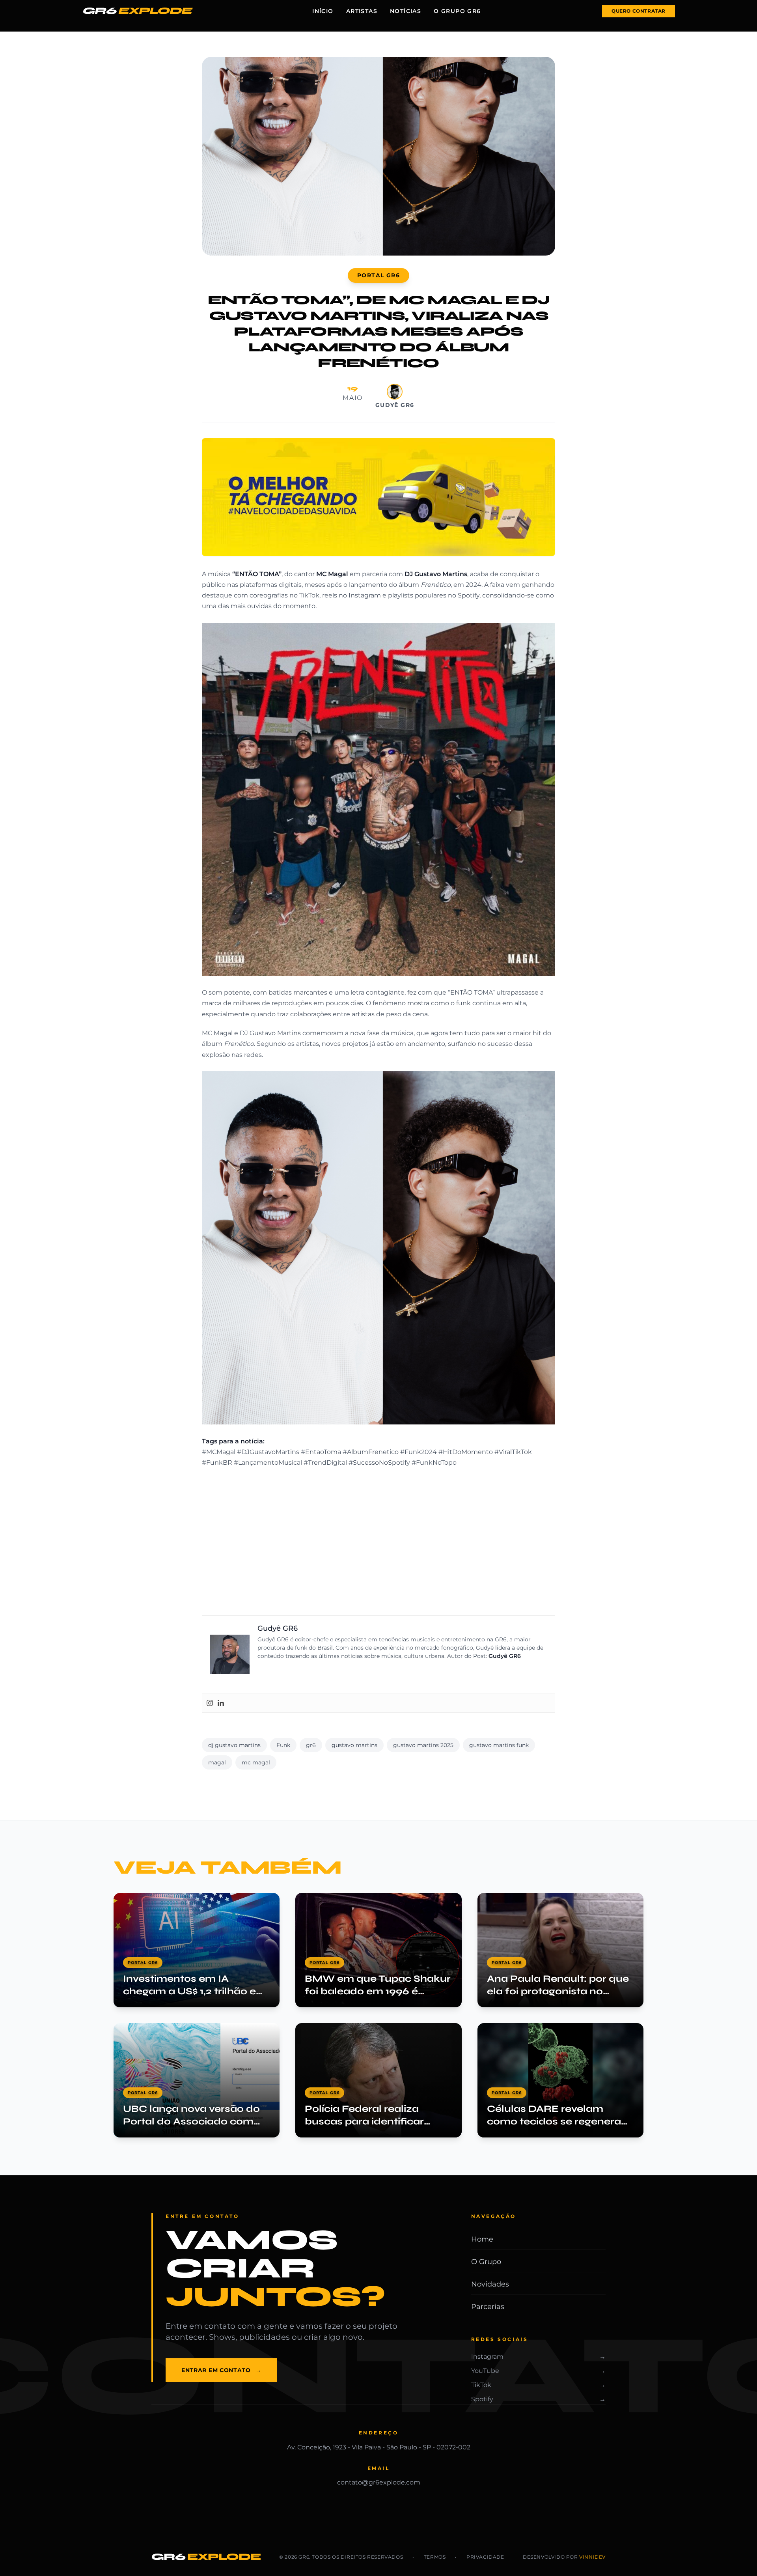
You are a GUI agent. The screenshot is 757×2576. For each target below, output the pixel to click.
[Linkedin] (221, 1703)
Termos (435, 2557)
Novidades (490, 2284)
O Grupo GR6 (457, 11)
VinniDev (592, 2557)
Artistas (362, 11)
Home (482, 2239)
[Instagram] (210, 1703)
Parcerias (488, 2307)
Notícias (406, 11)
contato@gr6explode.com (379, 2482)
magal (217, 1762)
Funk (283, 1745)
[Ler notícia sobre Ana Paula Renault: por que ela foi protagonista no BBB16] (560, 1950)
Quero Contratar (639, 11)
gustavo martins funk (499, 1745)
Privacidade (485, 2557)
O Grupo (486, 2262)
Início (323, 11)
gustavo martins (354, 1745)
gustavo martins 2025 (423, 1745)
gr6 (311, 1745)
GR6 (137, 11)
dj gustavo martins (234, 1745)
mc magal (256, 1762)
